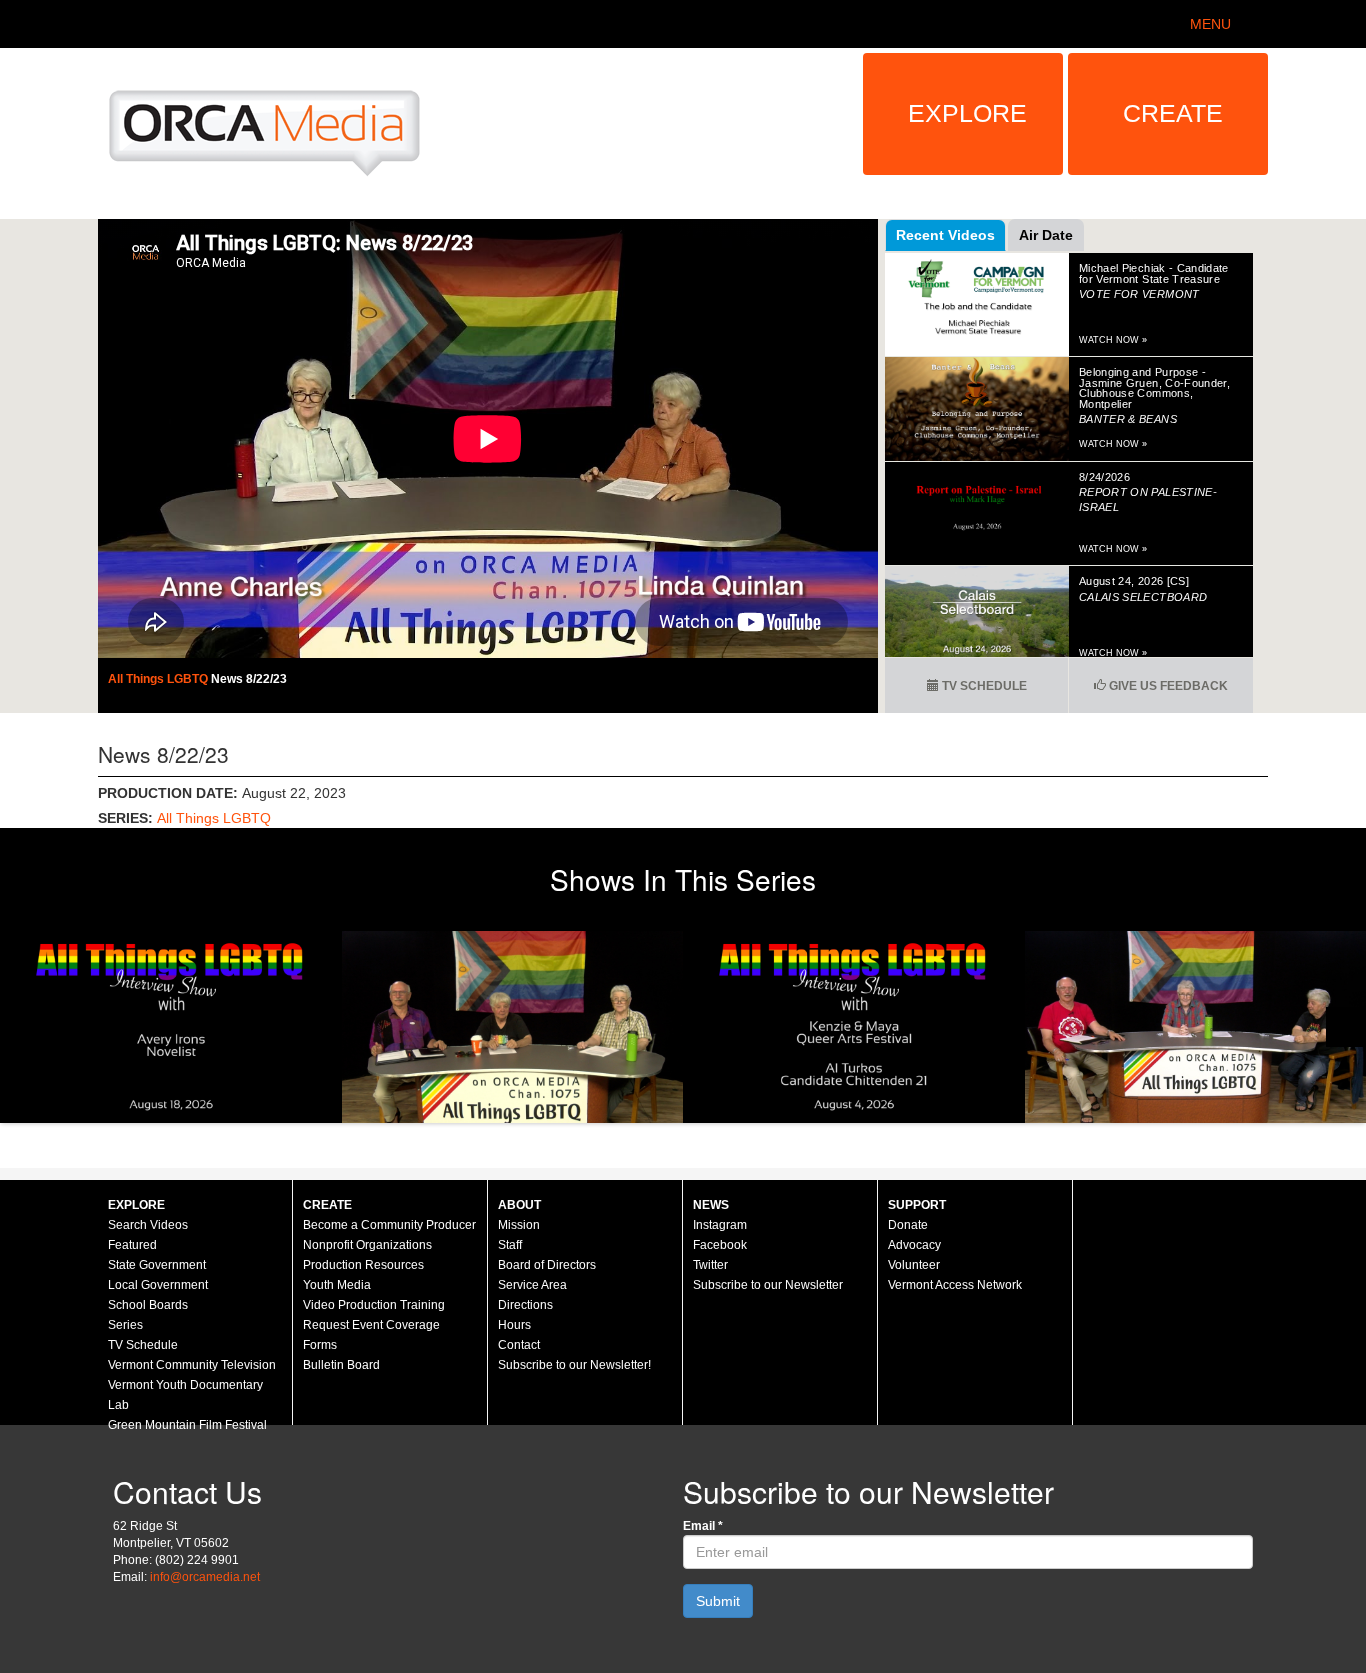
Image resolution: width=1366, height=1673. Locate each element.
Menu (1210, 24)
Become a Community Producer (389, 1225)
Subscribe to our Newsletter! (574, 1365)
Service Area (532, 1285)
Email (703, 1526)
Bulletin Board (341, 1365)
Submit (718, 1601)
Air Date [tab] (1046, 235)
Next (1346, 1027)
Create (1173, 113)
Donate (908, 1225)
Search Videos (148, 1225)
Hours (514, 1325)
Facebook (720, 1245)
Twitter (710, 1265)
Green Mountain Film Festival (187, 1425)
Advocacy (914, 1245)
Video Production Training (374, 1305)
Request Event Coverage (371, 1325)
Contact (519, 1345)
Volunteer (914, 1265)
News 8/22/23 (249, 679)
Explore (967, 113)
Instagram (720, 1225)
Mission (519, 1225)
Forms (320, 1345)
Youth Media (337, 1285)
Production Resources (363, 1265)
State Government (157, 1265)
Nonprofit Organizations (367, 1245)
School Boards (148, 1305)
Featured (132, 1245)
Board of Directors (547, 1265)
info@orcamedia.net (205, 1577)
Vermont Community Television (192, 1365)
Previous (20, 1027)
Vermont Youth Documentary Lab (185, 1395)
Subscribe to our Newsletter (768, 1285)
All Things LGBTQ (159, 679)
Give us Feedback (1167, 686)
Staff (510, 1245)
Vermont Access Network (955, 1285)
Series (125, 1325)
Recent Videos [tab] (945, 235)
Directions (525, 1305)
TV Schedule (983, 686)
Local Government (158, 1285)
